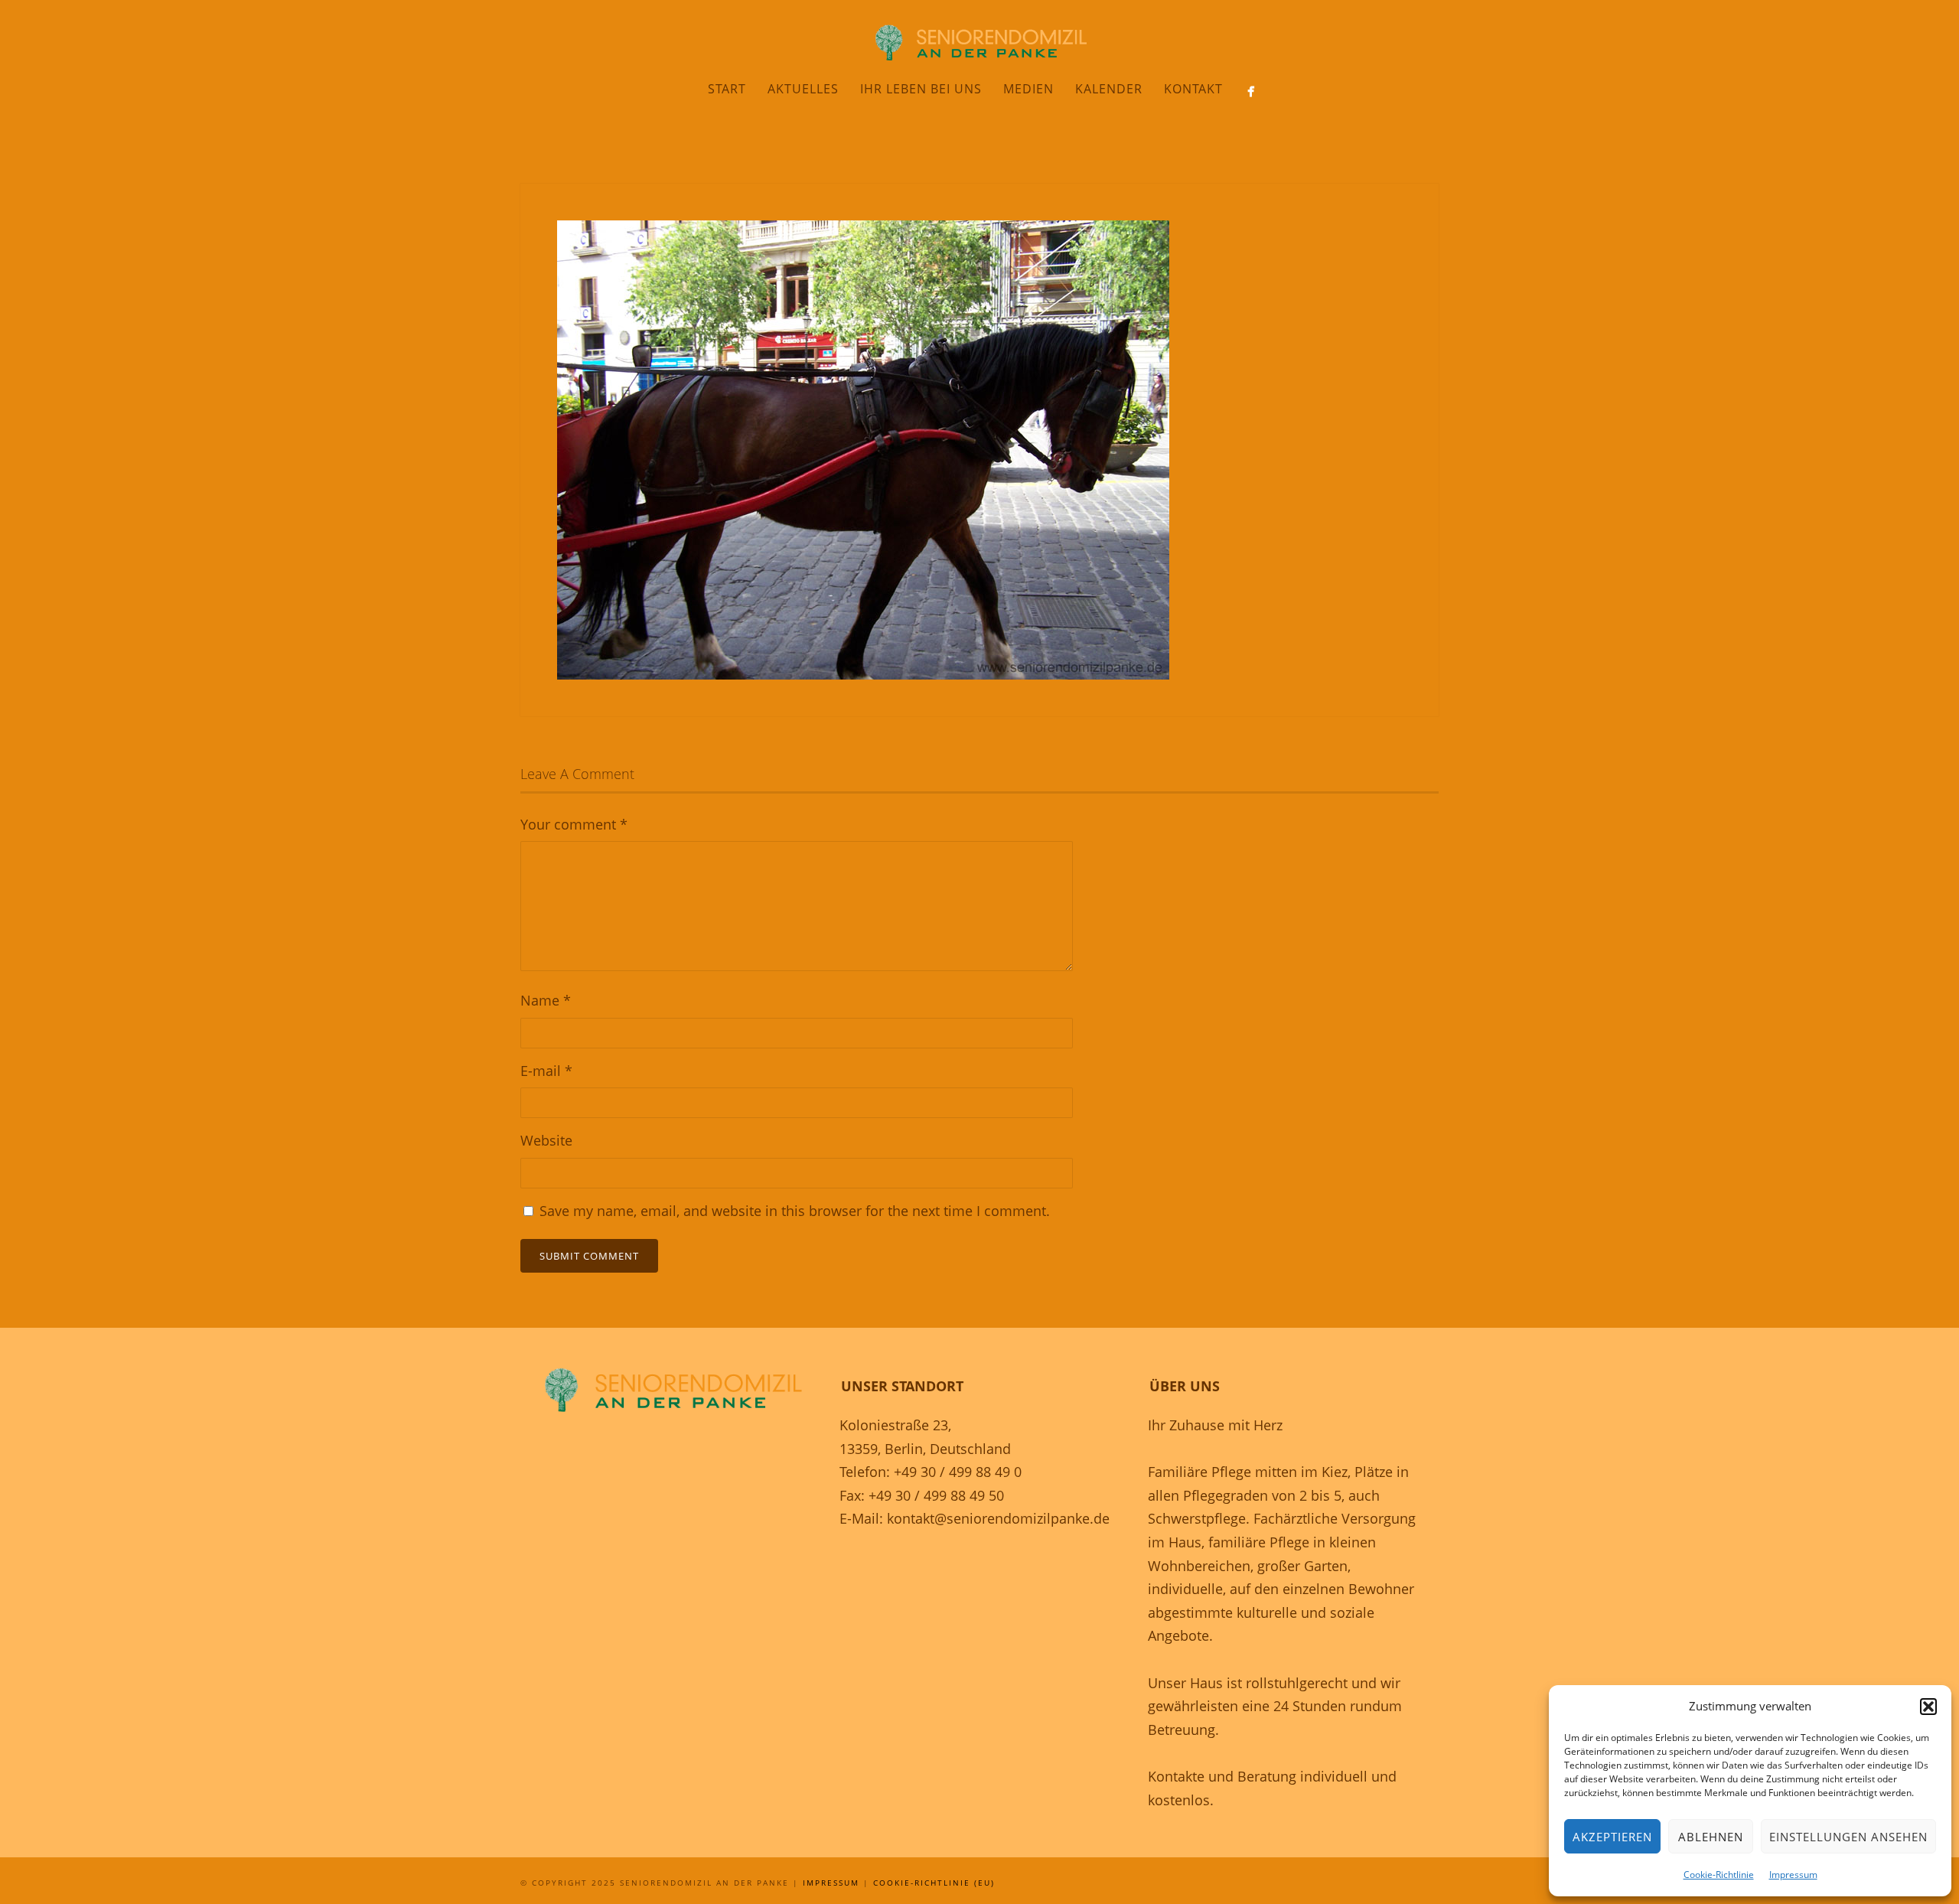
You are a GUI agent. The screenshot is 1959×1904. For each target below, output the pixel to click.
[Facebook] (1251, 91)
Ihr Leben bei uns (921, 89)
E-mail (546, 1071)
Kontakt (1193, 89)
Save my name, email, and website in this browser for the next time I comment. (795, 1211)
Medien (1028, 89)
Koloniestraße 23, (895, 1425)
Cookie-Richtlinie (1719, 1875)
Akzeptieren (1612, 1837)
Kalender (1109, 89)
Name (546, 1000)
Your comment (574, 824)
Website (546, 1140)
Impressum (1793, 1875)
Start (727, 89)
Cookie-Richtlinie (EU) (934, 1883)
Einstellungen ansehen (1848, 1837)
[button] (1928, 1707)
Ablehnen (1711, 1837)
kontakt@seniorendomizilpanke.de (998, 1518)
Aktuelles (803, 89)
